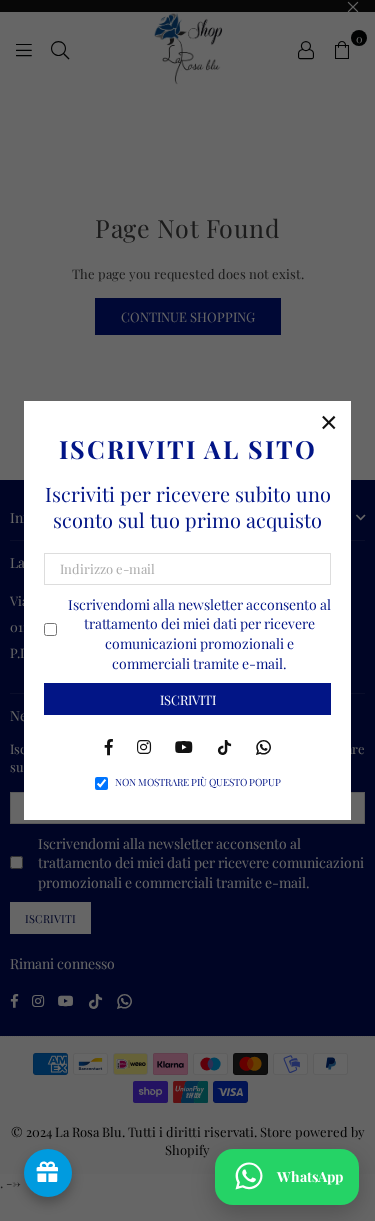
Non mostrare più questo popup (198, 782)
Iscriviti (188, 699)
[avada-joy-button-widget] (48, 1173)
